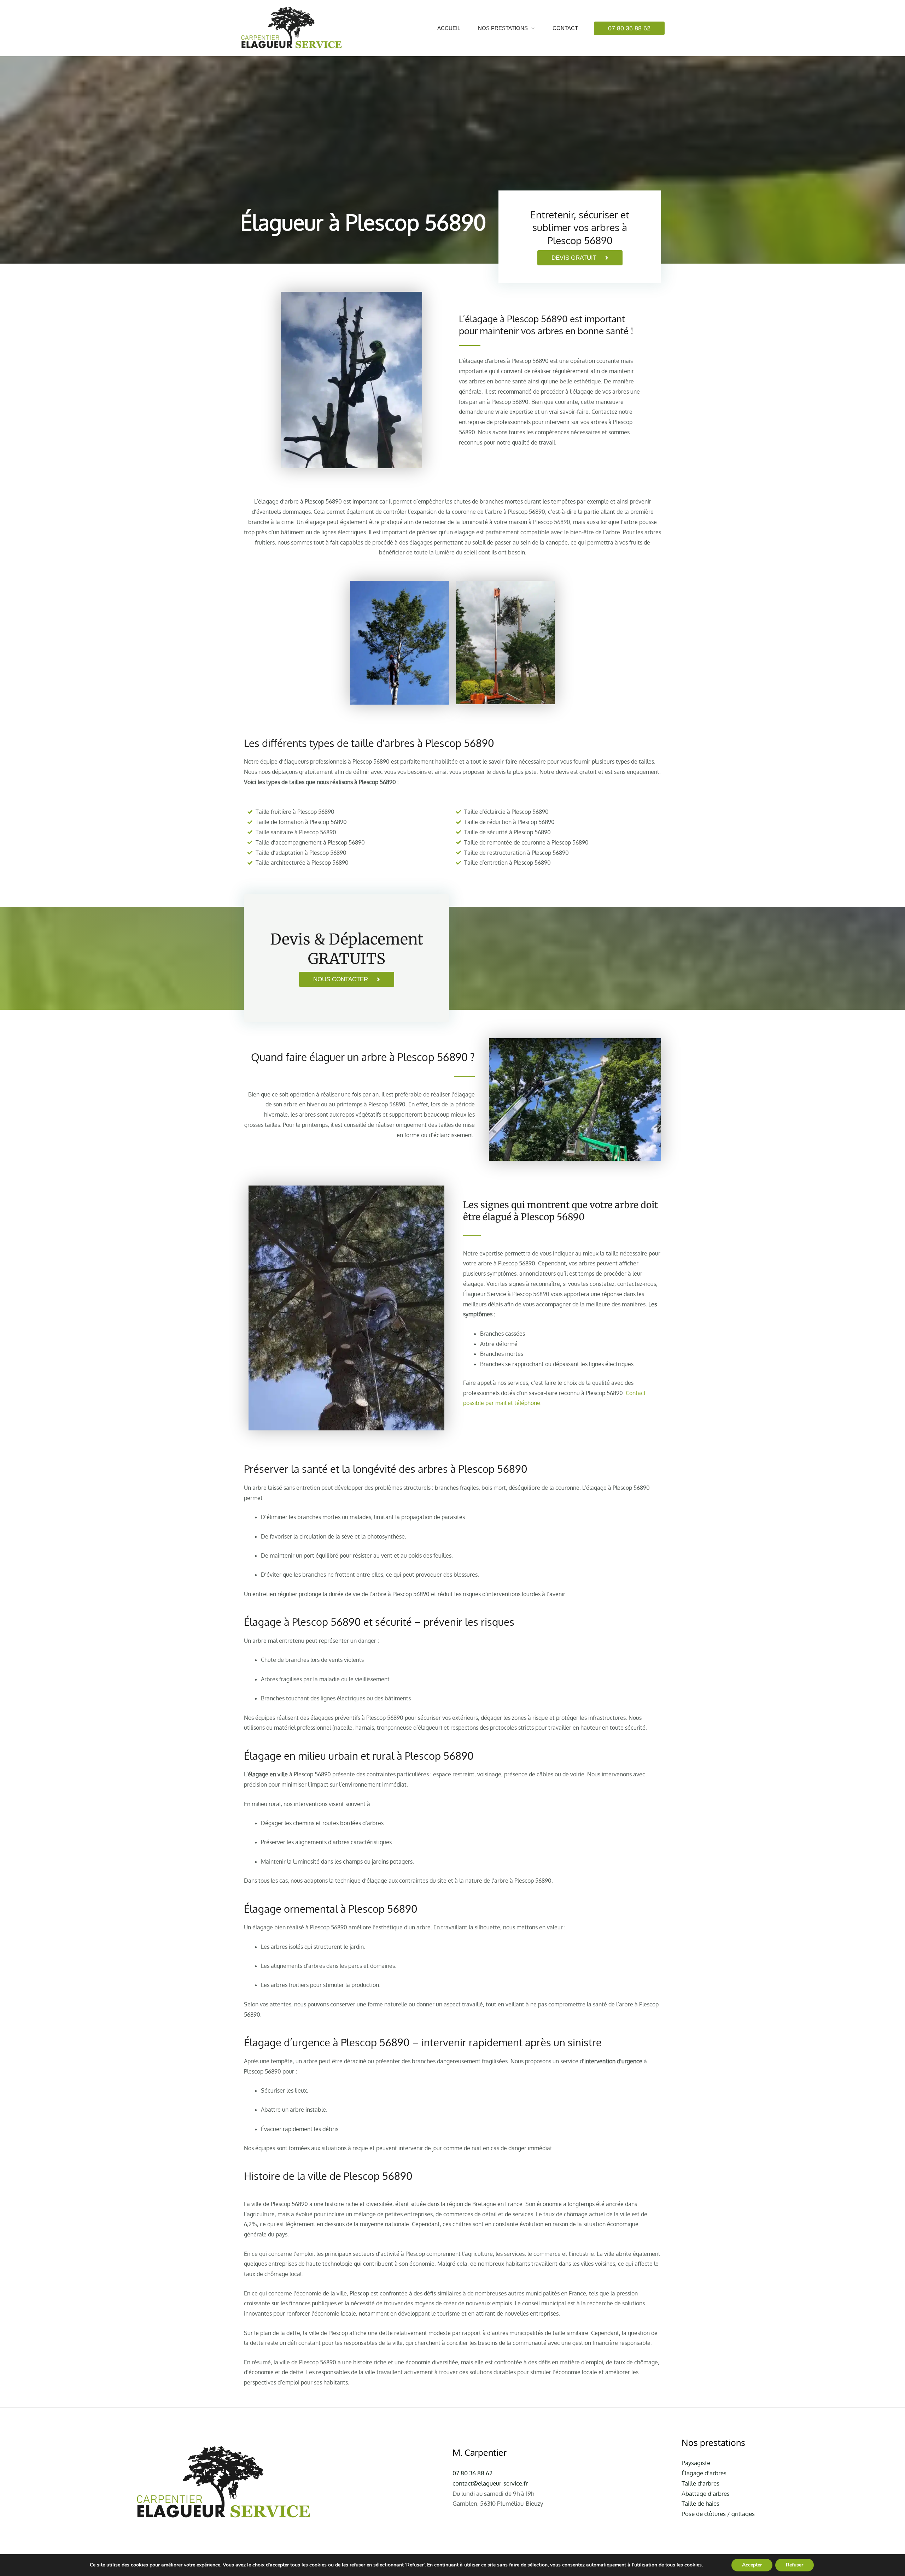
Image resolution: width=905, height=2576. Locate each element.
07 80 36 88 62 (472, 2473)
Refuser (795, 2565)
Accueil (449, 28)
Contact (565, 28)
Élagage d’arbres (704, 2473)
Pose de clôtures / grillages (718, 2514)
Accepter (752, 2565)
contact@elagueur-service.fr (490, 2483)
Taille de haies (700, 2503)
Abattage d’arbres (706, 2493)
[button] (629, 28)
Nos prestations (503, 28)
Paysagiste (696, 2463)
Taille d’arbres (700, 2483)
